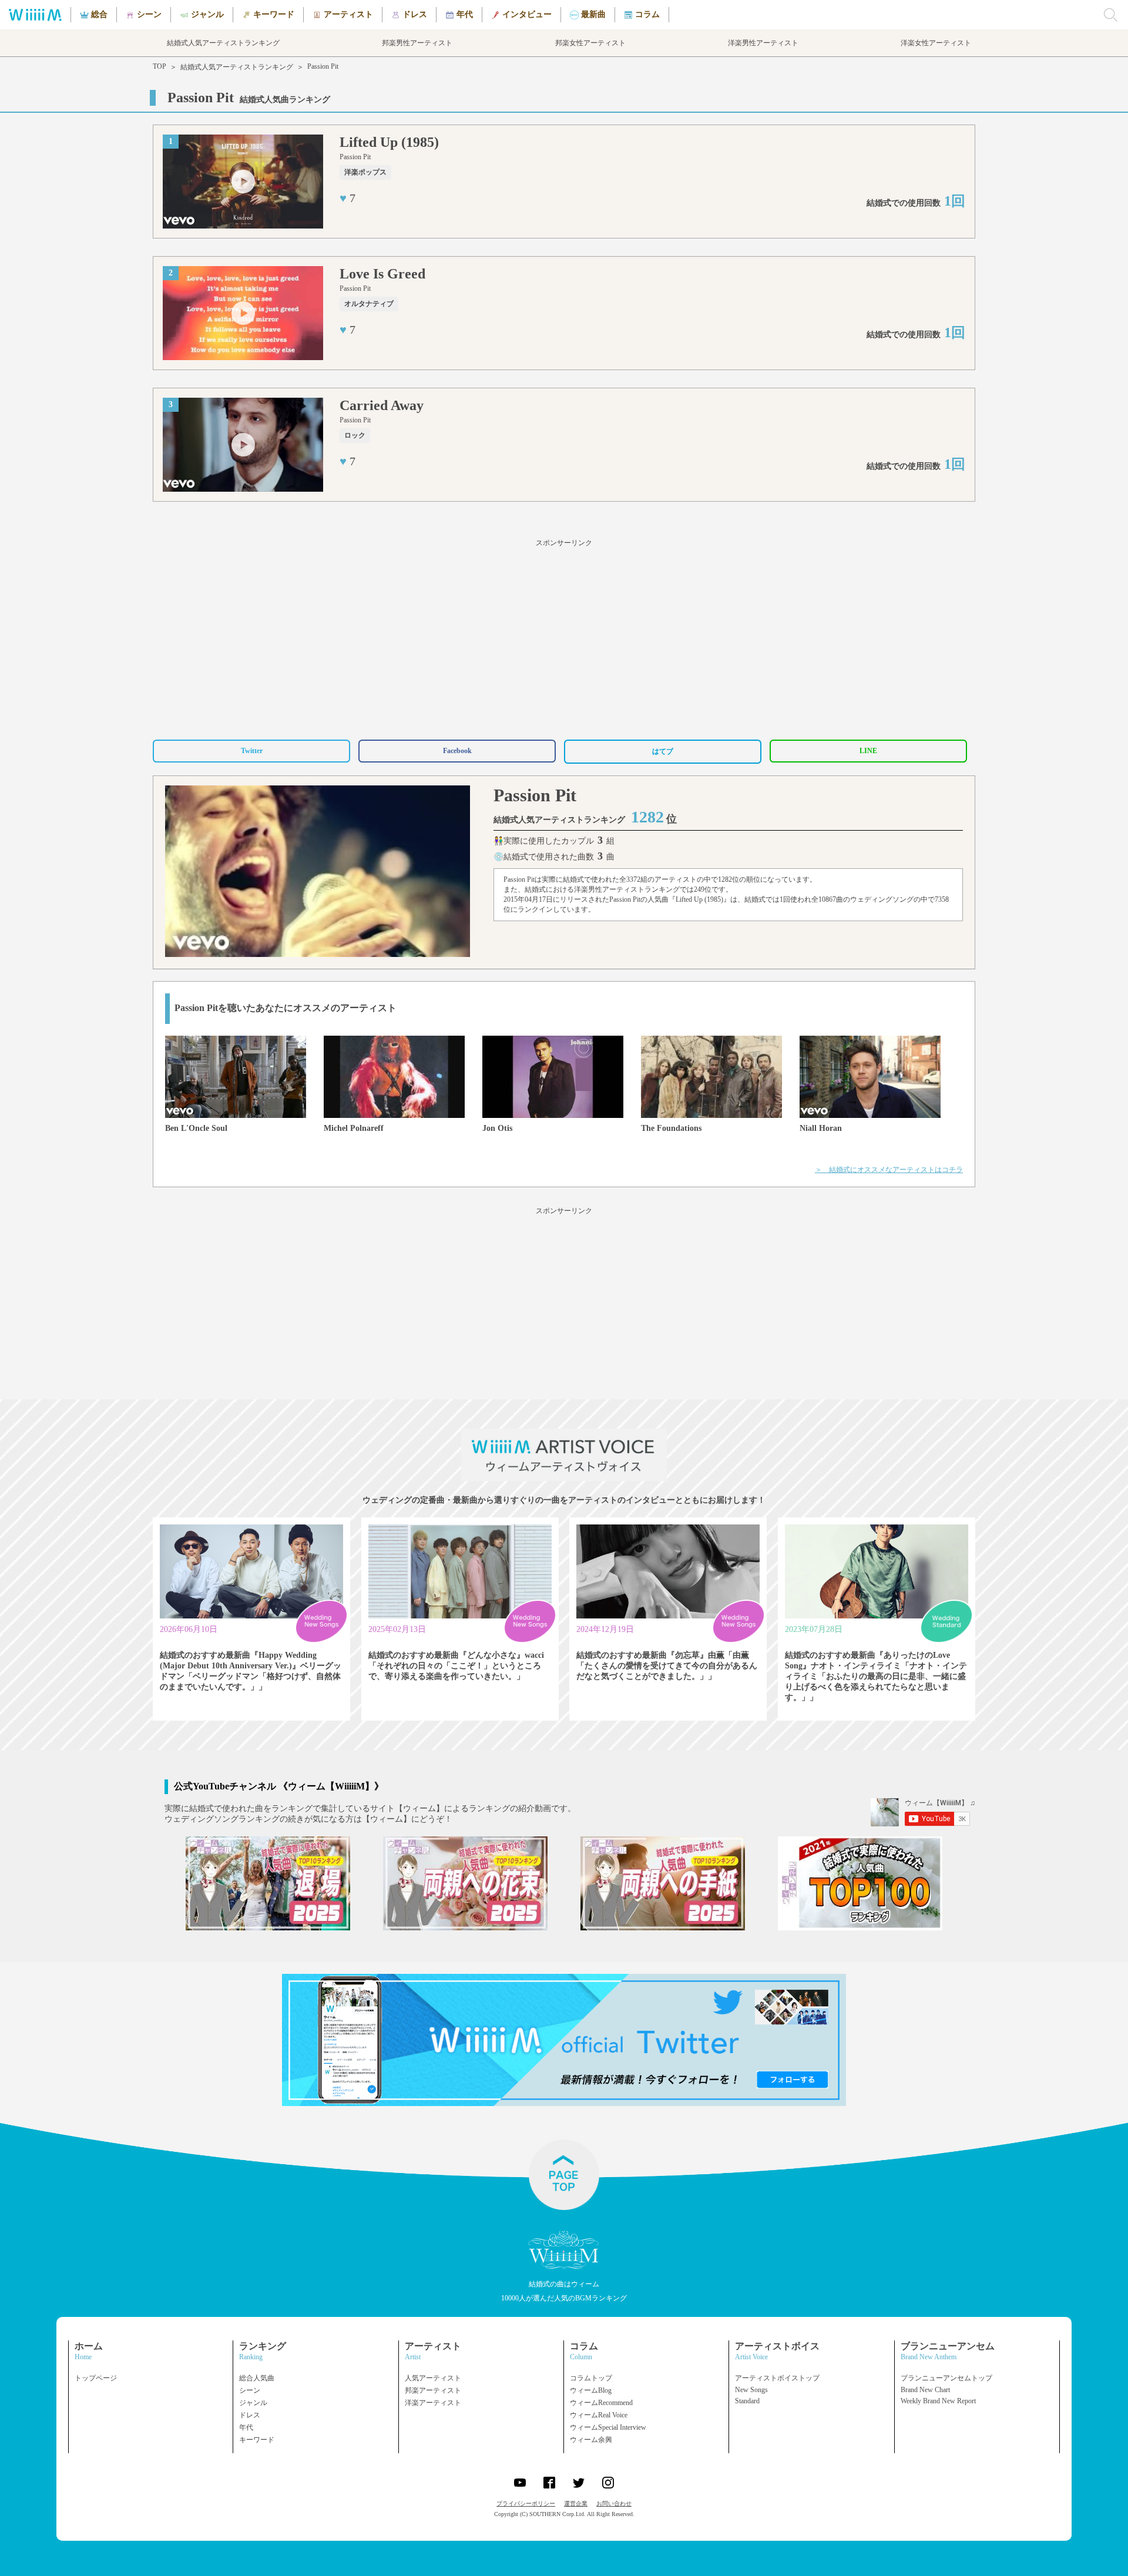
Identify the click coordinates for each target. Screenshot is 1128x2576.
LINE (868, 751)
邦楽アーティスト (433, 2390)
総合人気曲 (257, 2378)
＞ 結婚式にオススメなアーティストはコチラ (889, 1170)
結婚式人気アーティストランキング (237, 67)
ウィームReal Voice (599, 2415)
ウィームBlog (591, 2390)
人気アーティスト (433, 2378)
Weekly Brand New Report (938, 2401)
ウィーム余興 (591, 2440)
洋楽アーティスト (433, 2403)
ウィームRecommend (601, 2403)
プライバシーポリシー (526, 2503)
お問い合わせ (614, 2503)
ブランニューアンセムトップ (946, 2378)
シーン (250, 2390)
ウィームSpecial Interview (608, 2427)
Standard (747, 2401)
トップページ (96, 2378)
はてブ (663, 751)
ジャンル (253, 2403)
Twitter (252, 751)
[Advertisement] (564, 637)
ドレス (250, 2415)
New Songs (751, 2390)
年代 (246, 2427)
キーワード (257, 2440)
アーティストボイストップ (777, 2378)
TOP (160, 66)
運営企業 (576, 2503)
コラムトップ (591, 2378)
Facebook (457, 751)
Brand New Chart (925, 2390)
